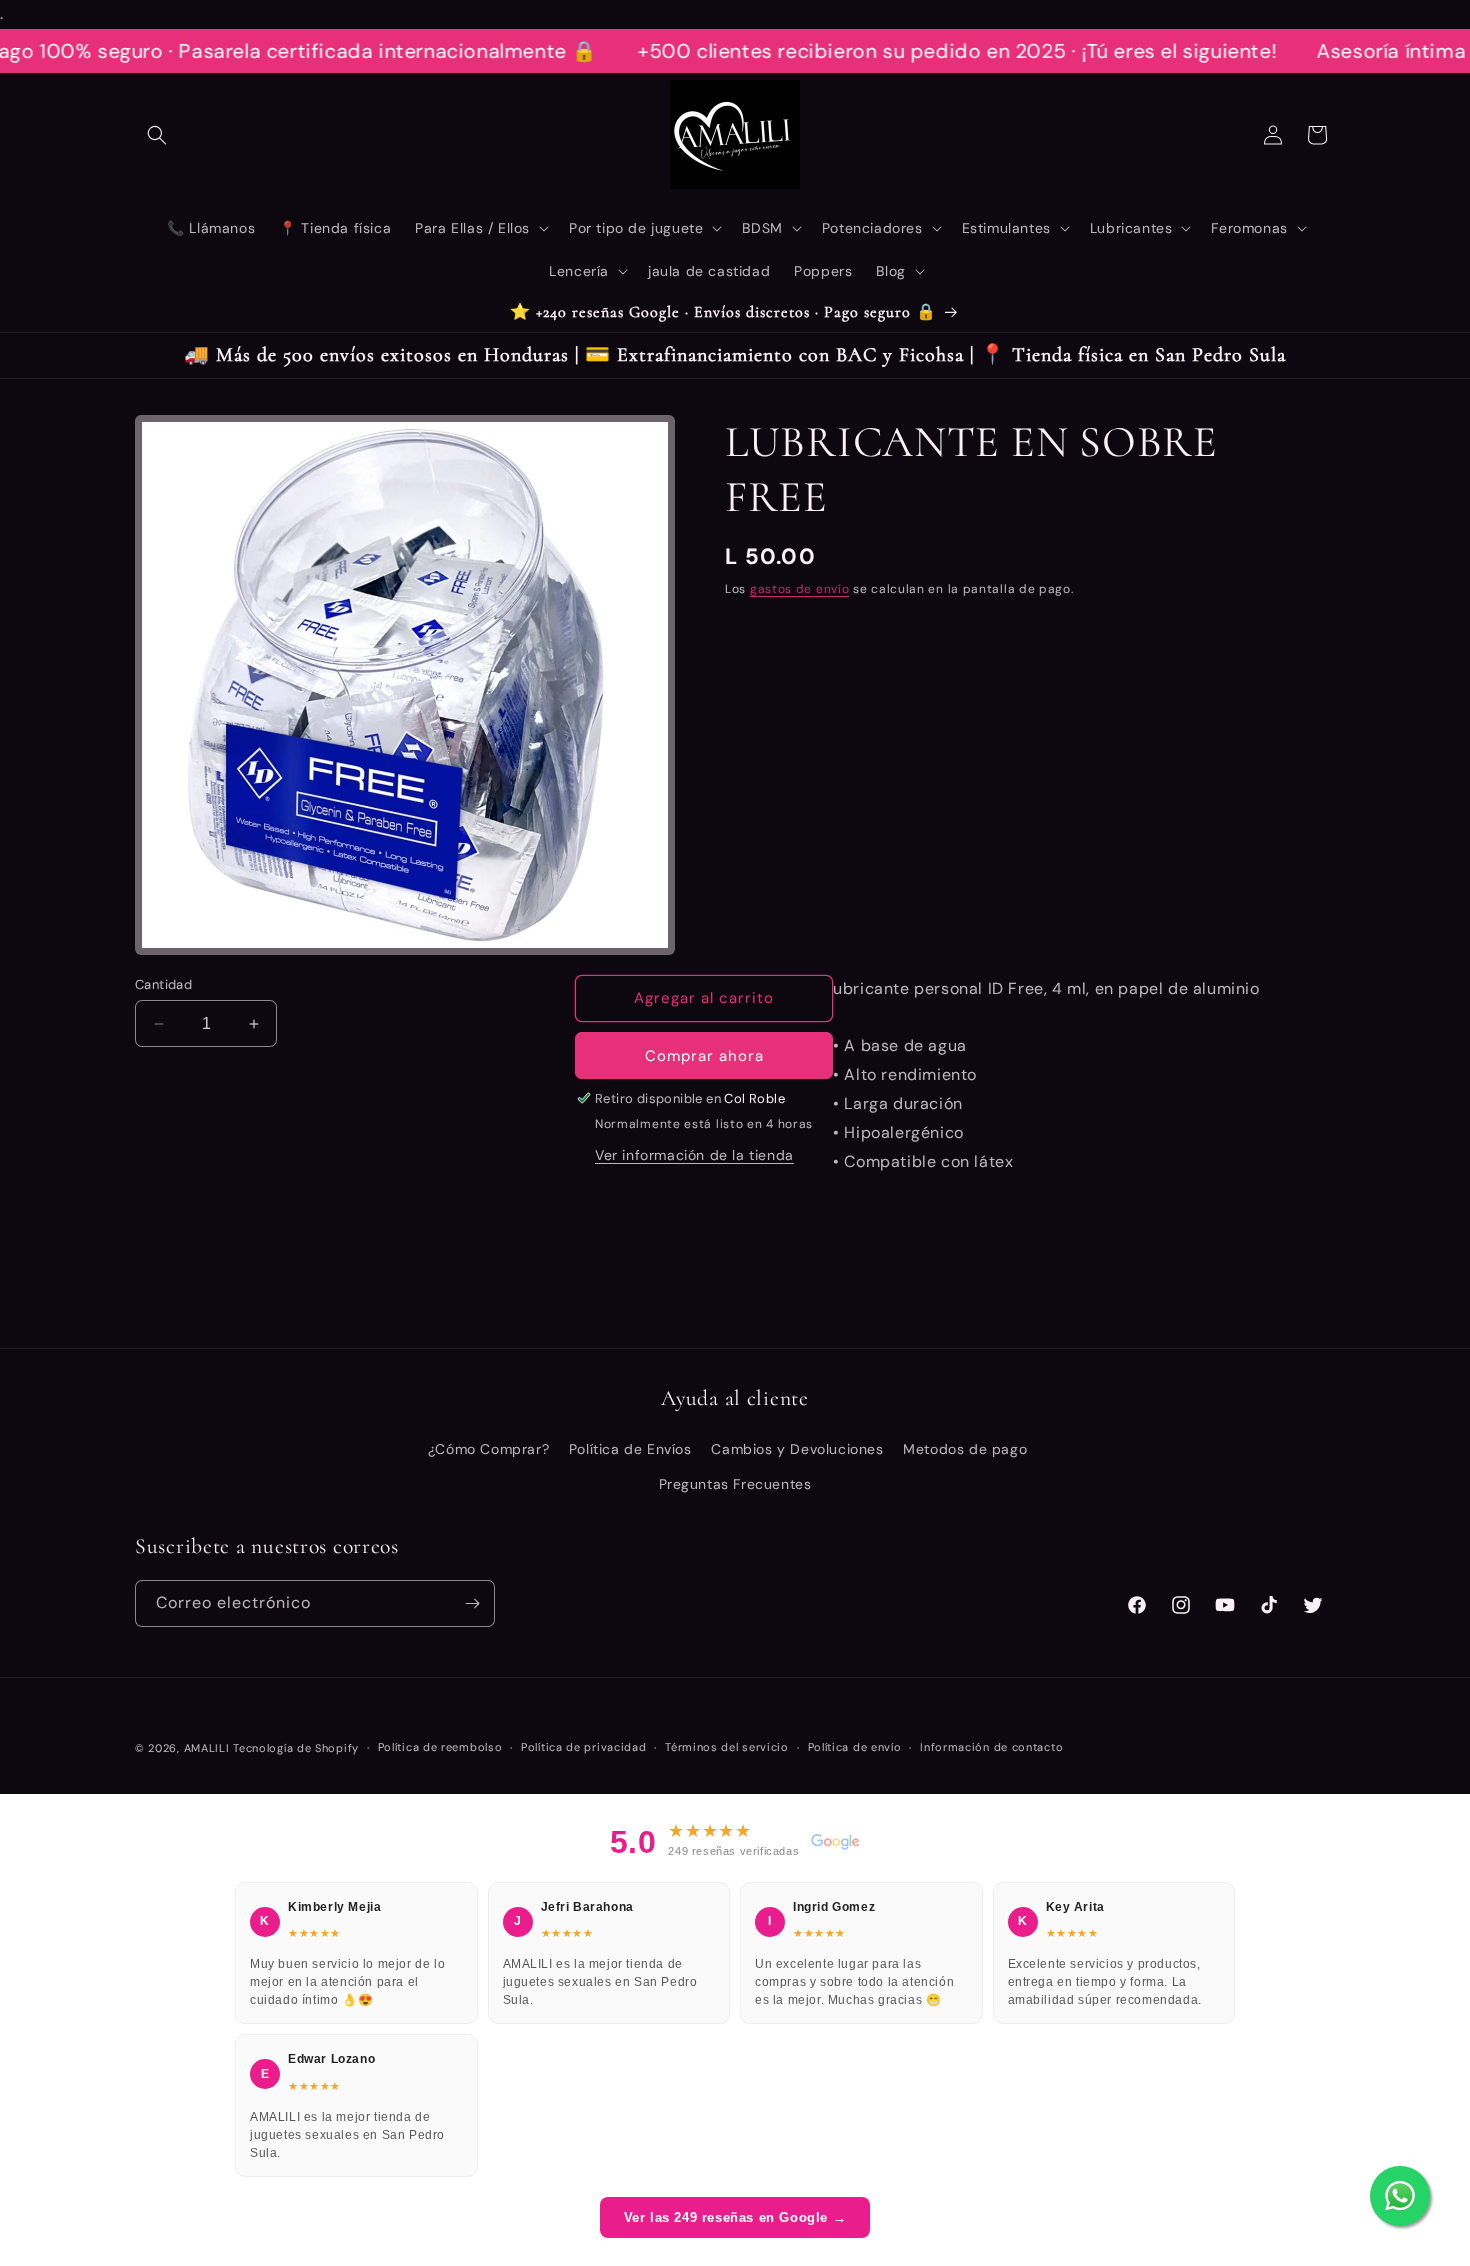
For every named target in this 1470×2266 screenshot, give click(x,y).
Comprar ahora (704, 1056)
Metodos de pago (965, 1449)
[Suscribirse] (472, 1603)
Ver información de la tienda (694, 1155)
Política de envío (855, 1747)
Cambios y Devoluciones (797, 1449)
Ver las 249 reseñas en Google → (735, 2217)
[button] (157, 135)
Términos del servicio (727, 1747)
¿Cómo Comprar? (488, 1449)
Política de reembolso (440, 1747)
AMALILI (207, 1748)
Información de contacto (991, 1747)
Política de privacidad (583, 1747)
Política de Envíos (630, 1449)
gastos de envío (800, 589)
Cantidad (163, 984)
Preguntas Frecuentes (735, 1484)
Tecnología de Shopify (296, 1748)
